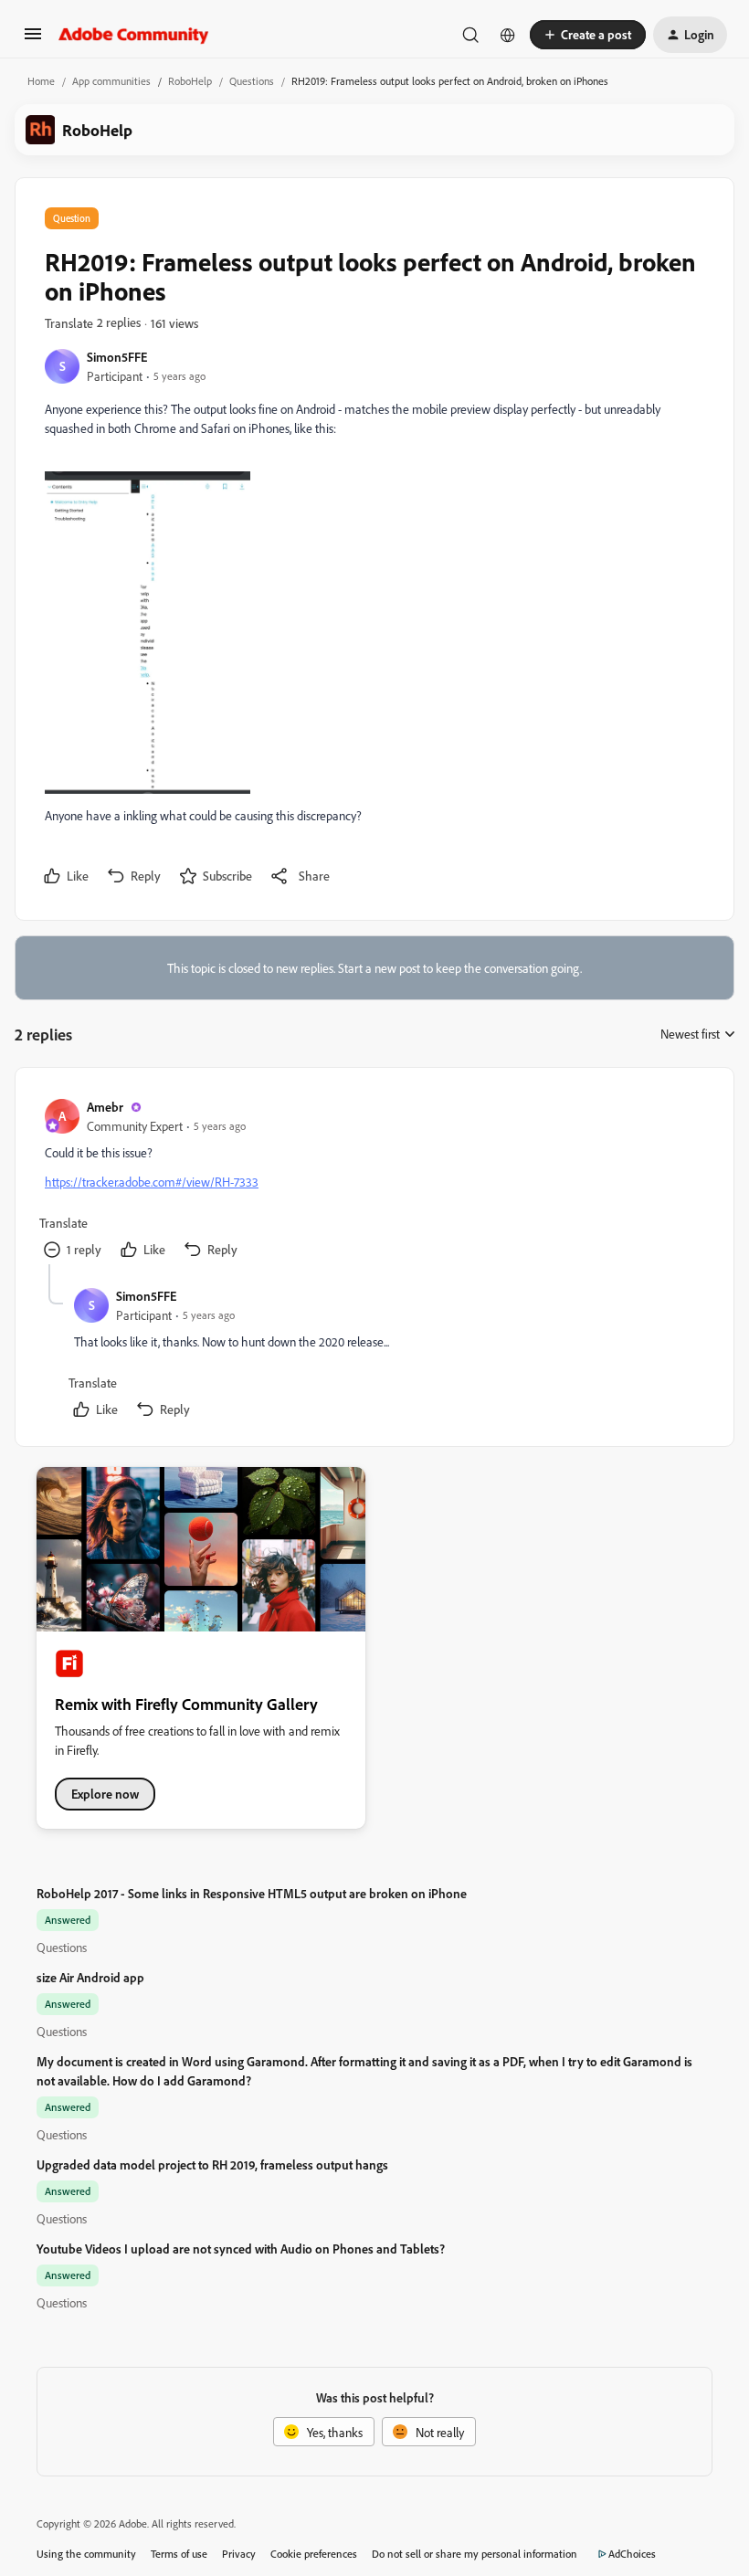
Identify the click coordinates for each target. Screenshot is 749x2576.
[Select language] (508, 35)
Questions (252, 81)
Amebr (105, 1107)
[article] (374, 1181)
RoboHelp (190, 81)
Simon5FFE (117, 357)
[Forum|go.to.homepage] (134, 35)
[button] (33, 40)
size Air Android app (90, 1977)
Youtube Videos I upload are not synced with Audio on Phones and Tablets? (241, 2249)
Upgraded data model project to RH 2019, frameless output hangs (212, 2164)
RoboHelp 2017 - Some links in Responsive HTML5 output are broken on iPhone (252, 1893)
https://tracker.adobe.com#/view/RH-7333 (152, 1182)
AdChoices (632, 2554)
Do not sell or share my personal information (475, 2554)
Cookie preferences (314, 2554)
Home (41, 81)
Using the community (86, 2554)
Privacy (239, 2554)
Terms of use (179, 2554)
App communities (111, 81)
